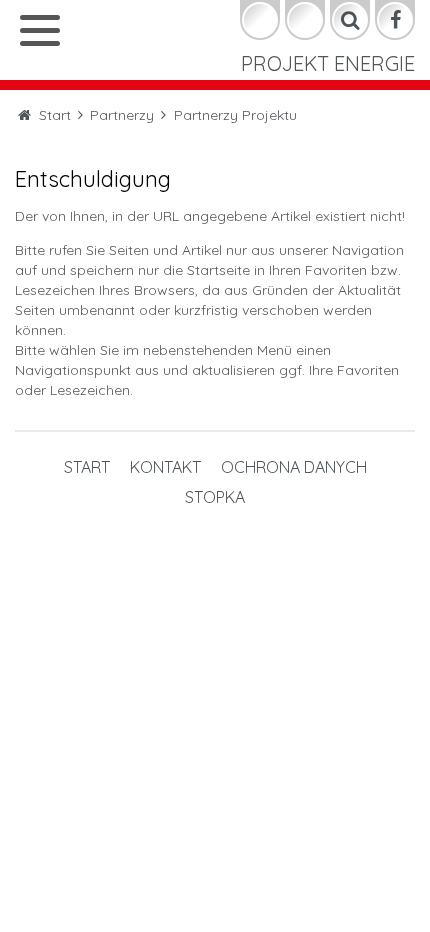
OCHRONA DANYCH (95, 134)
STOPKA (45, 178)
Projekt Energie (328, 63)
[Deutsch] (260, 20)
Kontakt (52, 90)
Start (37, 46)
